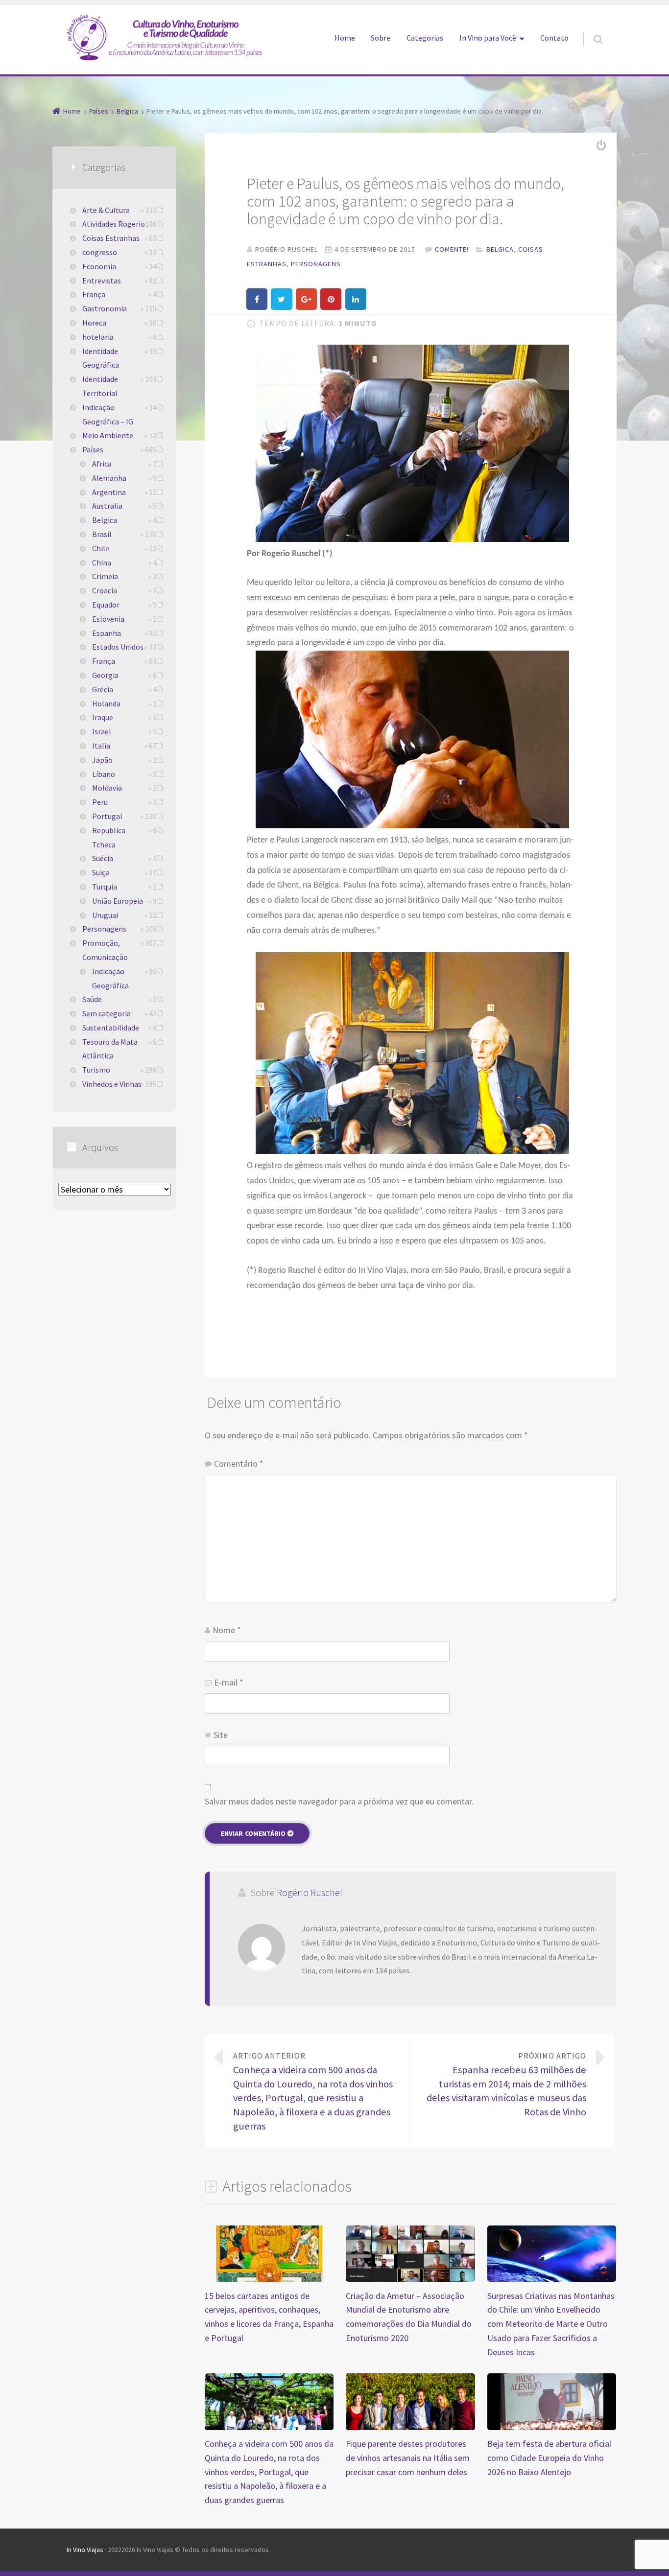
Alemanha (109, 478)
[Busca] (589, 29)
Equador (106, 605)
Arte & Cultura (106, 210)
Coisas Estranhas (111, 238)
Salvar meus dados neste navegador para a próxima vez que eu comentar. (339, 1801)
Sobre (381, 38)
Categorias (425, 38)
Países (93, 449)
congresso (100, 252)
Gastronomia (105, 308)
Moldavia (107, 788)
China (102, 562)
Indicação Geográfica (110, 978)
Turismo (96, 1070)
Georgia (105, 675)
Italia (101, 746)
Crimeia (105, 576)
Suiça (101, 872)
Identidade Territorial (100, 386)
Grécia (103, 689)
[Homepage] (165, 37)
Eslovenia (108, 619)
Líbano (104, 774)
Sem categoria (107, 1013)
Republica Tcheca (109, 837)
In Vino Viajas (85, 2550)
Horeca (94, 323)
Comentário (239, 1464)
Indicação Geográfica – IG (108, 414)
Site (221, 1735)
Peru (100, 802)
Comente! (452, 249)
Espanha (107, 633)
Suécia (103, 858)
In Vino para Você (488, 38)
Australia (107, 506)
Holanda (106, 703)
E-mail (229, 1682)
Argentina (109, 492)
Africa (102, 464)
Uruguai (105, 915)
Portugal (107, 816)
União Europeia (118, 901)
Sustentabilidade (111, 1028)
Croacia (105, 590)
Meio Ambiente (108, 435)
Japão (102, 760)
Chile (101, 548)
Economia (99, 266)
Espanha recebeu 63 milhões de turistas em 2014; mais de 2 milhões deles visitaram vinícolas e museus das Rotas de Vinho (506, 2084)
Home (345, 38)
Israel (102, 731)
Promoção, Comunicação (105, 950)
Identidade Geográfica (101, 358)
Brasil (102, 534)
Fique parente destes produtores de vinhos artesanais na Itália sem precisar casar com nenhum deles (408, 2458)
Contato (554, 38)
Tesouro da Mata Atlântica (110, 1049)
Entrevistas (102, 281)
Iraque (103, 717)
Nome (227, 1630)
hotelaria (98, 337)
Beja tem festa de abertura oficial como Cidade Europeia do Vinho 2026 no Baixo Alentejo (549, 2458)
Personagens (316, 264)
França (94, 294)
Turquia (105, 887)
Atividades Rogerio (114, 224)
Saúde (92, 999)
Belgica (500, 249)
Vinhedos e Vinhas (112, 1084)
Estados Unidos (118, 647)
